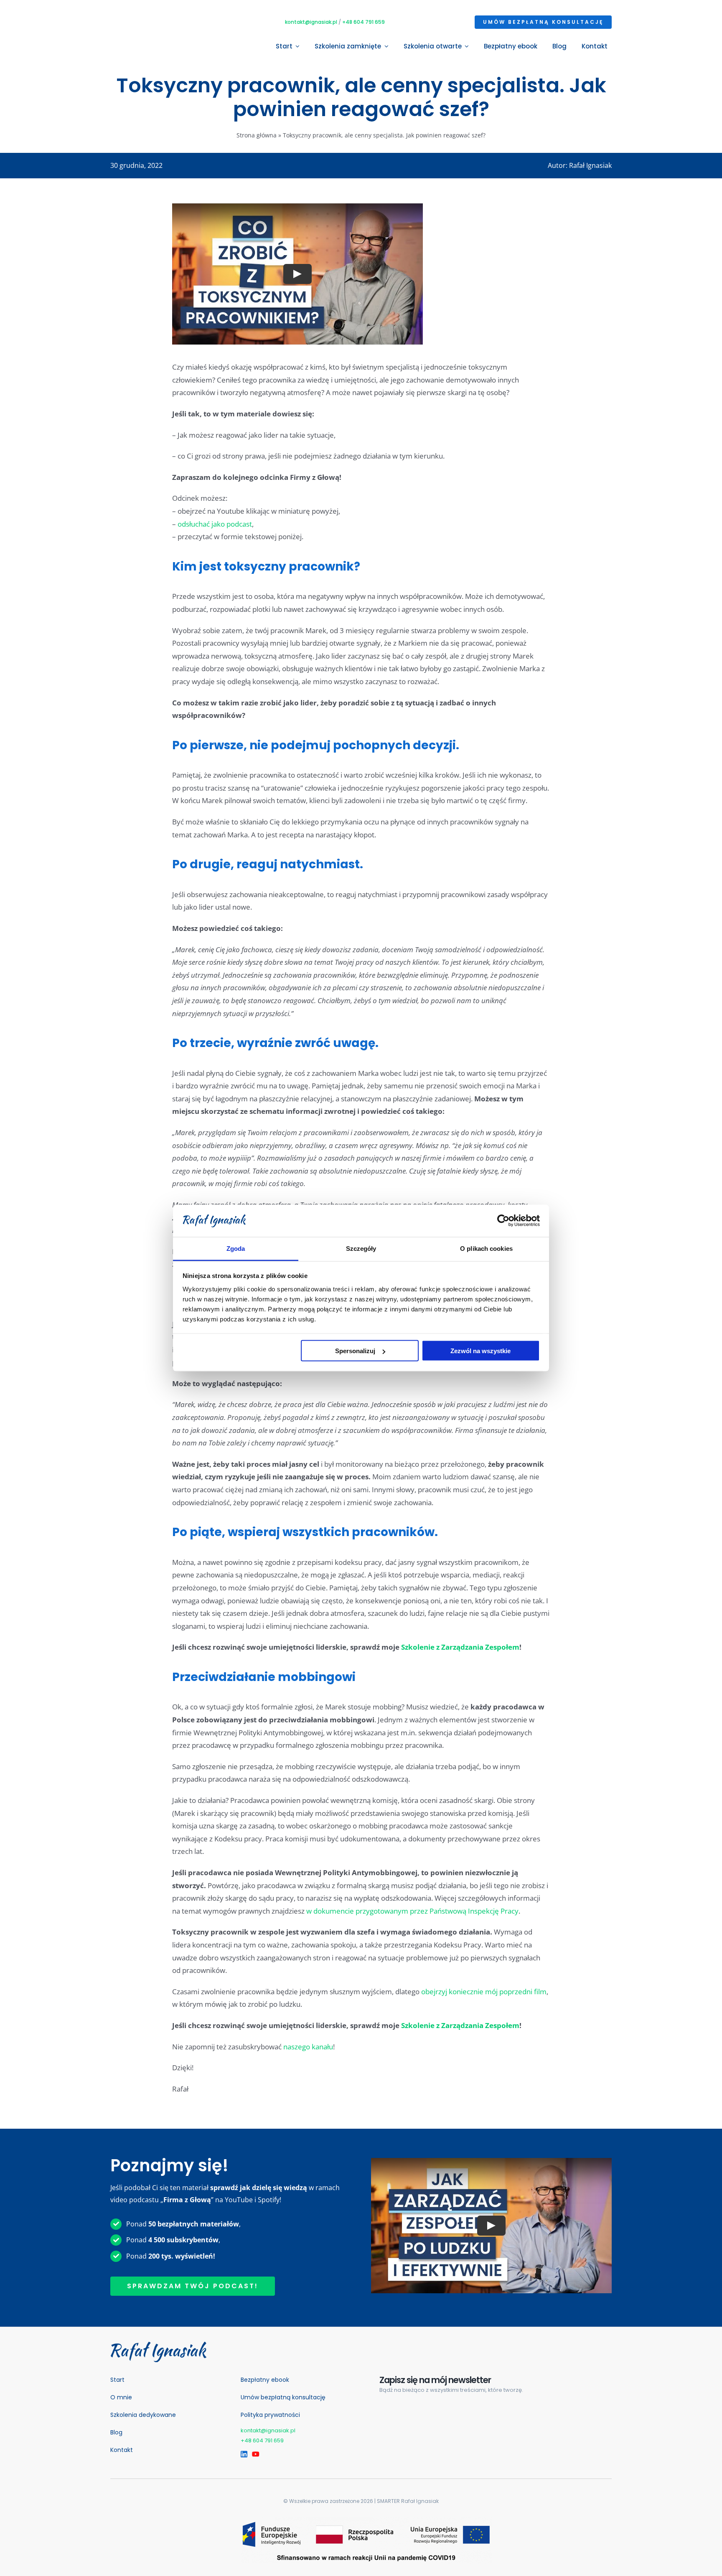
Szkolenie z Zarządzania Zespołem (460, 1647)
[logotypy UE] (367, 2520)
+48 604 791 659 (364, 22)
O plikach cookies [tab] (486, 1248)
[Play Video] (297, 274)
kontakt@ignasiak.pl (311, 22)
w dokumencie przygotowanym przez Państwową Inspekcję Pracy (412, 1911)
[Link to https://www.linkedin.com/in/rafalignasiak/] (243, 2454)
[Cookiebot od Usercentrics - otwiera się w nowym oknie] (503, 1221)
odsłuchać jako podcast (215, 524)
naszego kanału (308, 2047)
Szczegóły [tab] (361, 1248)
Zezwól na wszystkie (480, 1351)
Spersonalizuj (355, 1351)
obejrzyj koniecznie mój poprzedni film (484, 1992)
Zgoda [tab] (236, 1248)
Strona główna (257, 135)
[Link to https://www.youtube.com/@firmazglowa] (254, 2454)
